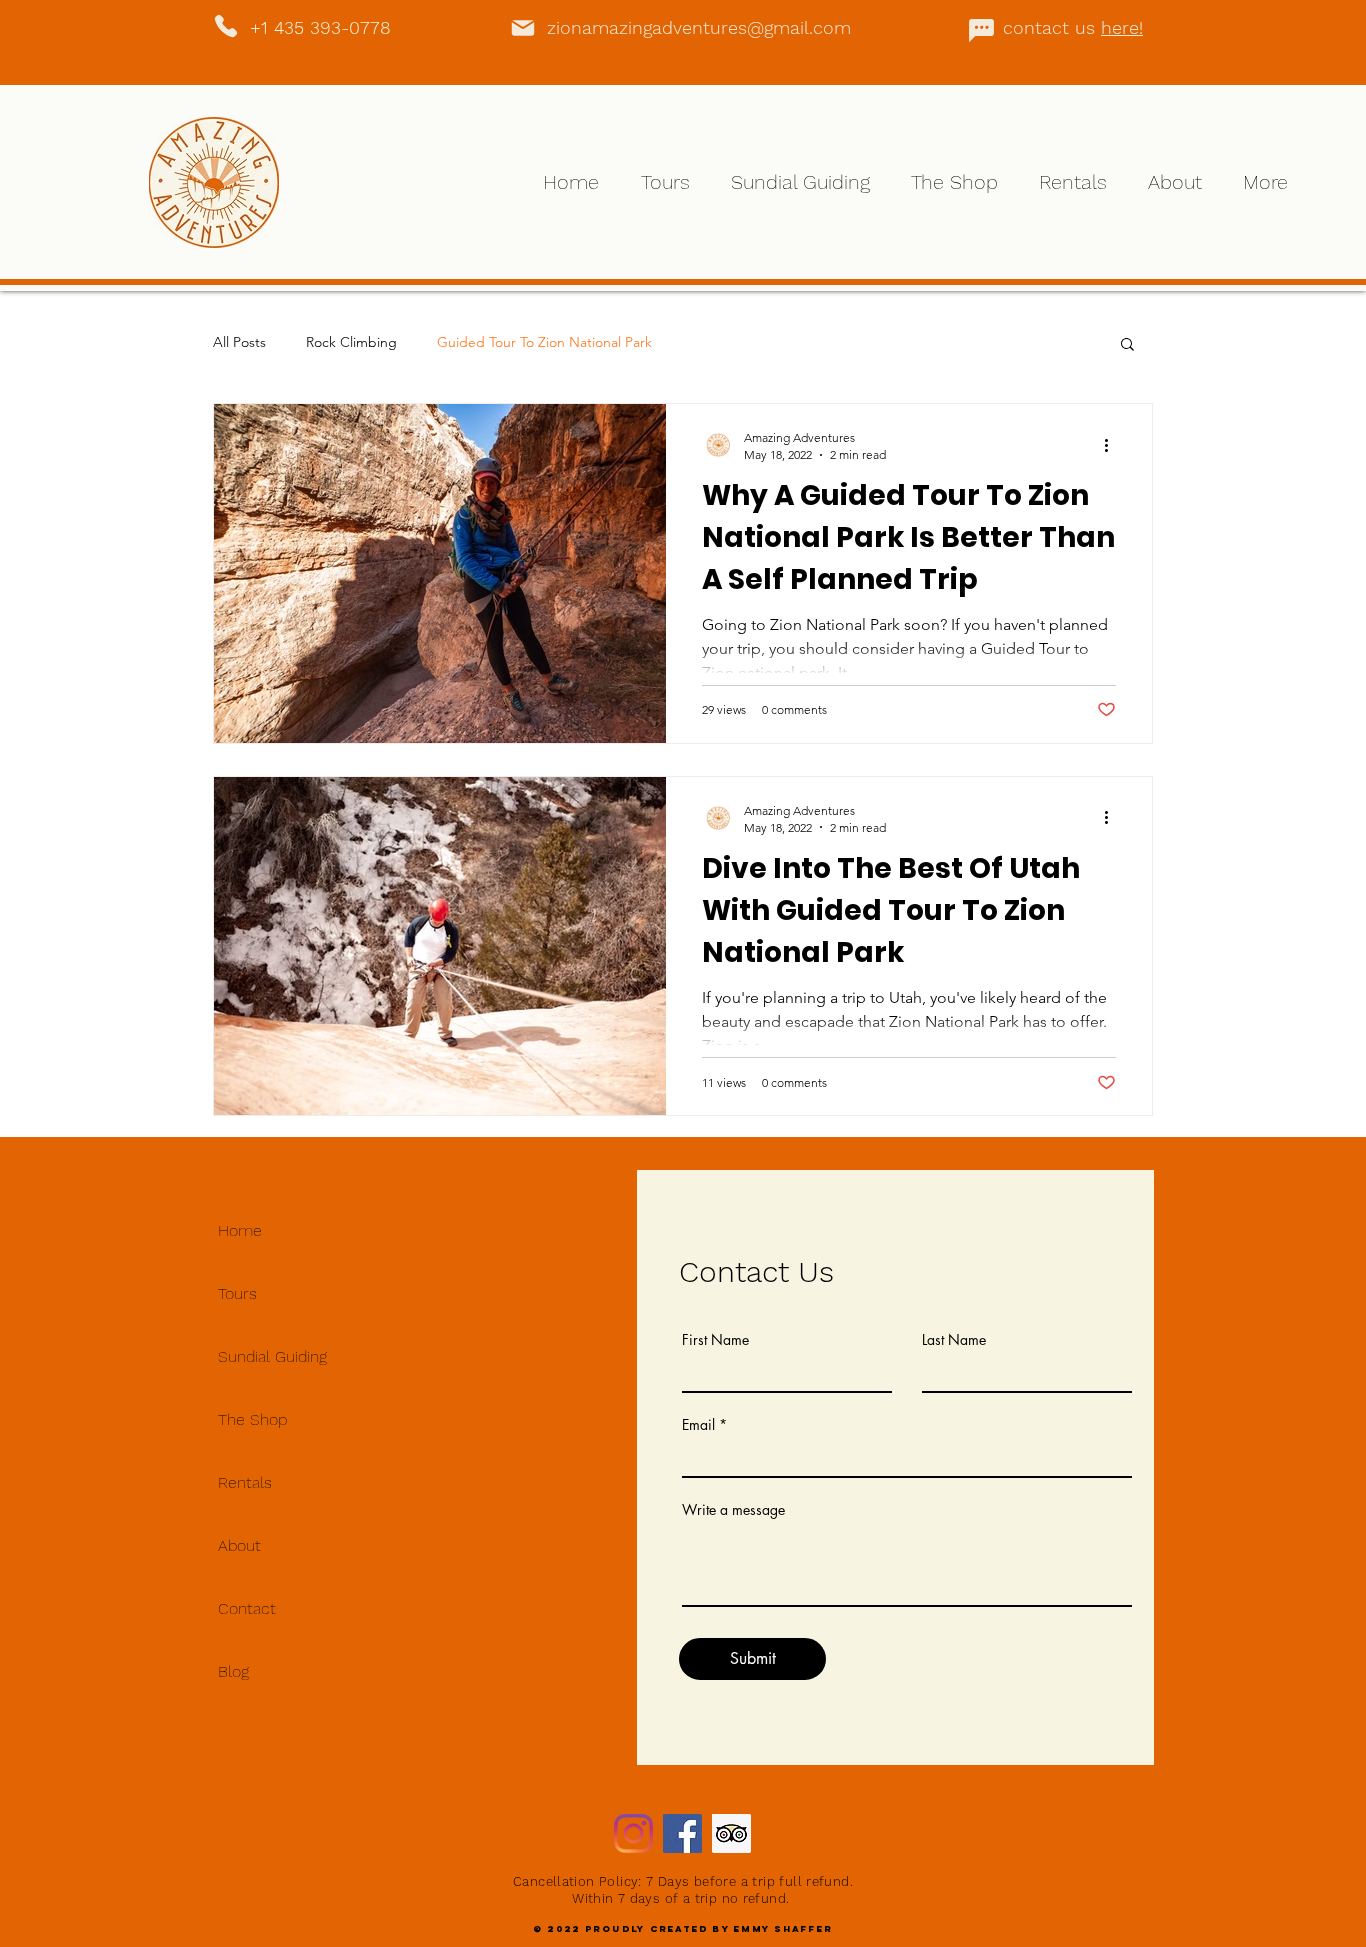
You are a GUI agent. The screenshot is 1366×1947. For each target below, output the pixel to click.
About (239, 1545)
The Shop (252, 1419)
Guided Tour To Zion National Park (544, 342)
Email (698, 1425)
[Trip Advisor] (731, 1833)
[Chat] (981, 30)
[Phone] (226, 26)
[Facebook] (682, 1833)
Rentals (245, 1482)
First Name (715, 1340)
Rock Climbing (351, 342)
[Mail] (523, 28)
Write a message (733, 1510)
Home (240, 1230)
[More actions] (1113, 445)
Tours (237, 1293)
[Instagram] (633, 1833)
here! (1122, 27)
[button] (1127, 345)
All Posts (239, 342)
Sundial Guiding (272, 1356)
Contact (247, 1608)
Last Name (954, 1340)
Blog (233, 1671)
